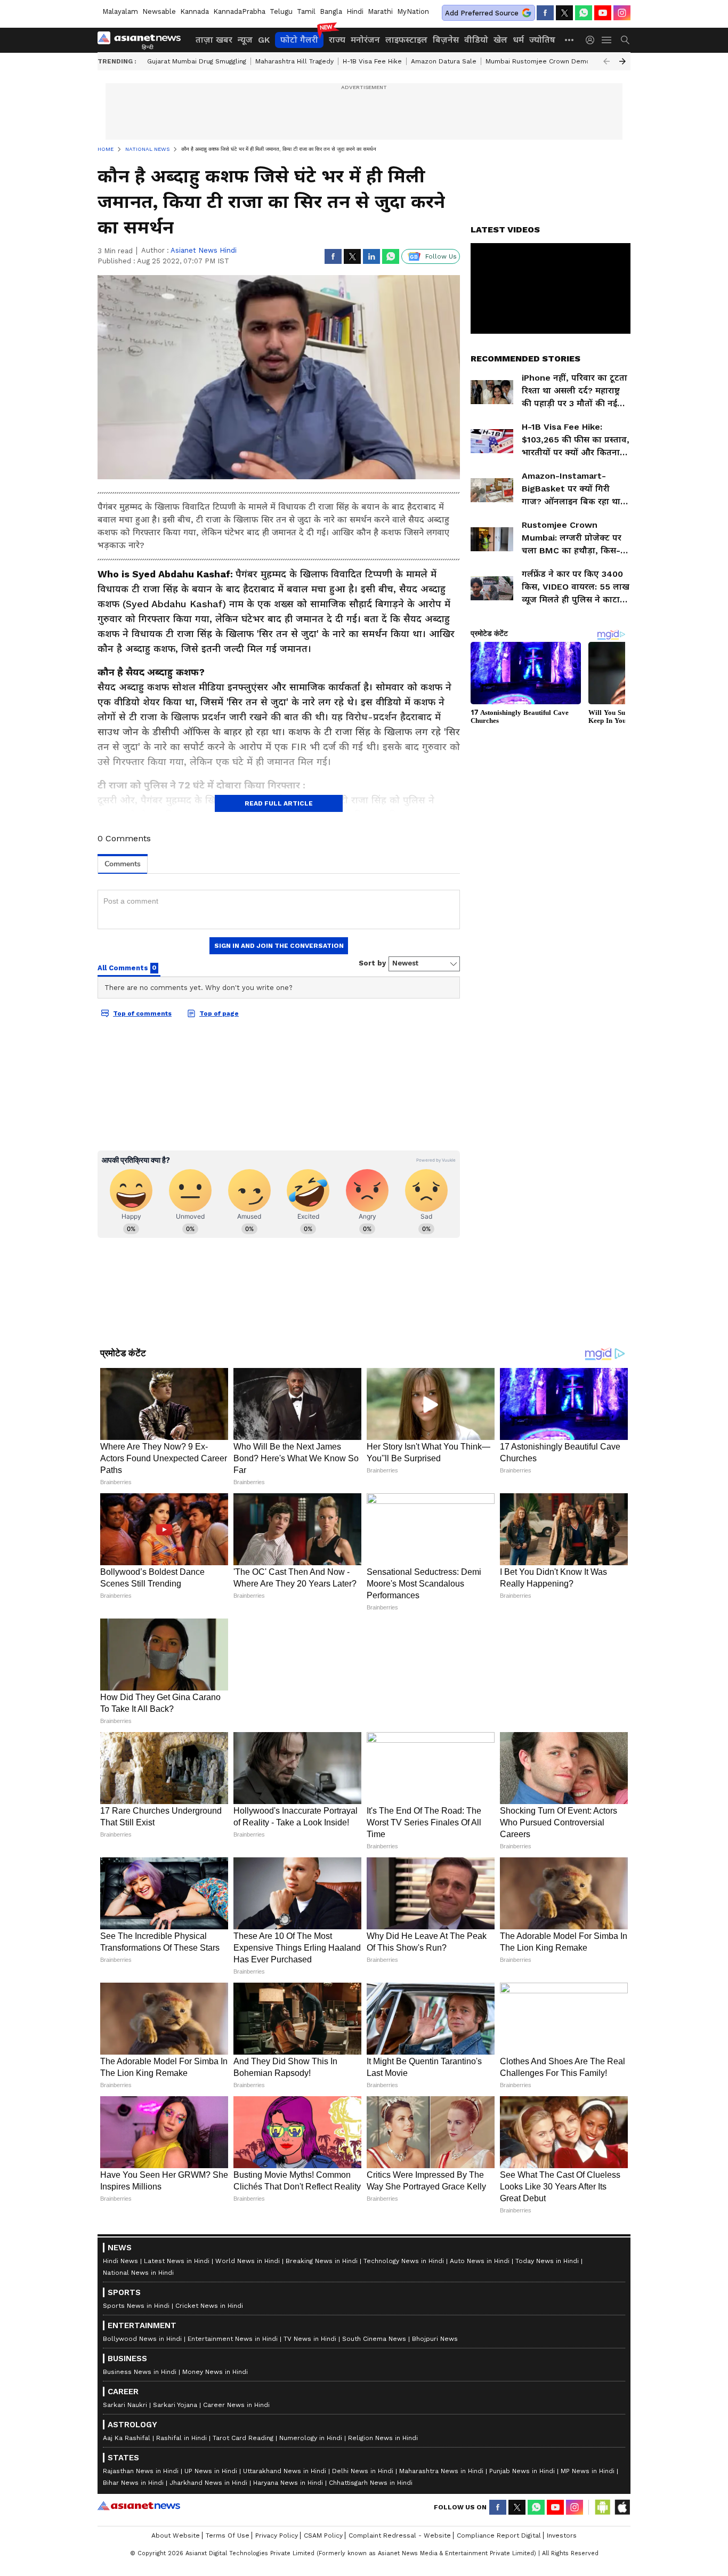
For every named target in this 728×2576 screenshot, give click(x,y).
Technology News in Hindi (404, 2261)
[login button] (593, 40)
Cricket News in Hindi (209, 2306)
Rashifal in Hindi (181, 2438)
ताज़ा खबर (214, 40)
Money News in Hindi (215, 2372)
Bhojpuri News (435, 2339)
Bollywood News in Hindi (142, 2339)
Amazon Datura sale (444, 61)
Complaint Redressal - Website (400, 2535)
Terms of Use (228, 2535)
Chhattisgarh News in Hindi (371, 2483)
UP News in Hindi (211, 2471)
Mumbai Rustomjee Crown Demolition (546, 61)
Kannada (195, 11)
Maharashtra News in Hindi (441, 2471)
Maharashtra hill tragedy (294, 61)
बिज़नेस (446, 40)
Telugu (281, 11)
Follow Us (441, 256)
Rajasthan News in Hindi (141, 2471)
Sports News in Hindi (136, 2306)
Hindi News (120, 2261)
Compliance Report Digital (499, 2535)
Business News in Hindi (140, 2372)
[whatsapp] (584, 13)
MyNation (413, 11)
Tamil (306, 11)
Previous (606, 61)
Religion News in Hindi (383, 2438)
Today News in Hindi (547, 2261)
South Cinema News (374, 2339)
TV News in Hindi (310, 2339)
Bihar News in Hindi (133, 2483)
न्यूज (245, 40)
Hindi (355, 11)
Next (622, 61)
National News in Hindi (138, 2273)
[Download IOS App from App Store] (622, 2507)
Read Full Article (279, 803)
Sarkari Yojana (175, 2405)
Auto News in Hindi (480, 2261)
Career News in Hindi (236, 2405)
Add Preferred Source (482, 13)
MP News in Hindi (588, 2471)
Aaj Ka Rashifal (127, 2438)
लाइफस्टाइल (406, 40)
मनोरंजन (365, 40)
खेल (500, 40)
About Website (176, 2535)
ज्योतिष (542, 40)
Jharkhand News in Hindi (208, 2483)
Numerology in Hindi (311, 2438)
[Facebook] (545, 13)
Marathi (380, 11)
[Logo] (143, 40)
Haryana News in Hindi (288, 2483)
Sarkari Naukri (125, 2405)
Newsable (159, 11)
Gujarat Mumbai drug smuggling (197, 61)
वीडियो (476, 40)
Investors (562, 2535)
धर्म (518, 40)
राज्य (337, 40)
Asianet (139, 2506)
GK (264, 40)
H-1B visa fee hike (372, 61)
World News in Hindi (248, 2261)
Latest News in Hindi (177, 2261)
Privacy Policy (277, 2535)
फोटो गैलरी (299, 40)
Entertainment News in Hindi (233, 2339)
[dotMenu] (570, 40)
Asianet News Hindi (204, 250)
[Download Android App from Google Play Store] (603, 2507)
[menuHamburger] (607, 40)
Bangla (331, 11)
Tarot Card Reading (243, 2438)
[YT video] (603, 13)
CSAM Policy (323, 2535)
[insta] (622, 13)
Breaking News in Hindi (322, 2261)
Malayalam (120, 11)
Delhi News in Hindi (363, 2471)
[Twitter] (564, 13)
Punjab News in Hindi (522, 2471)
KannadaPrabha (239, 11)
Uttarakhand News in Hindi (285, 2471)
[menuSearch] (625, 40)
